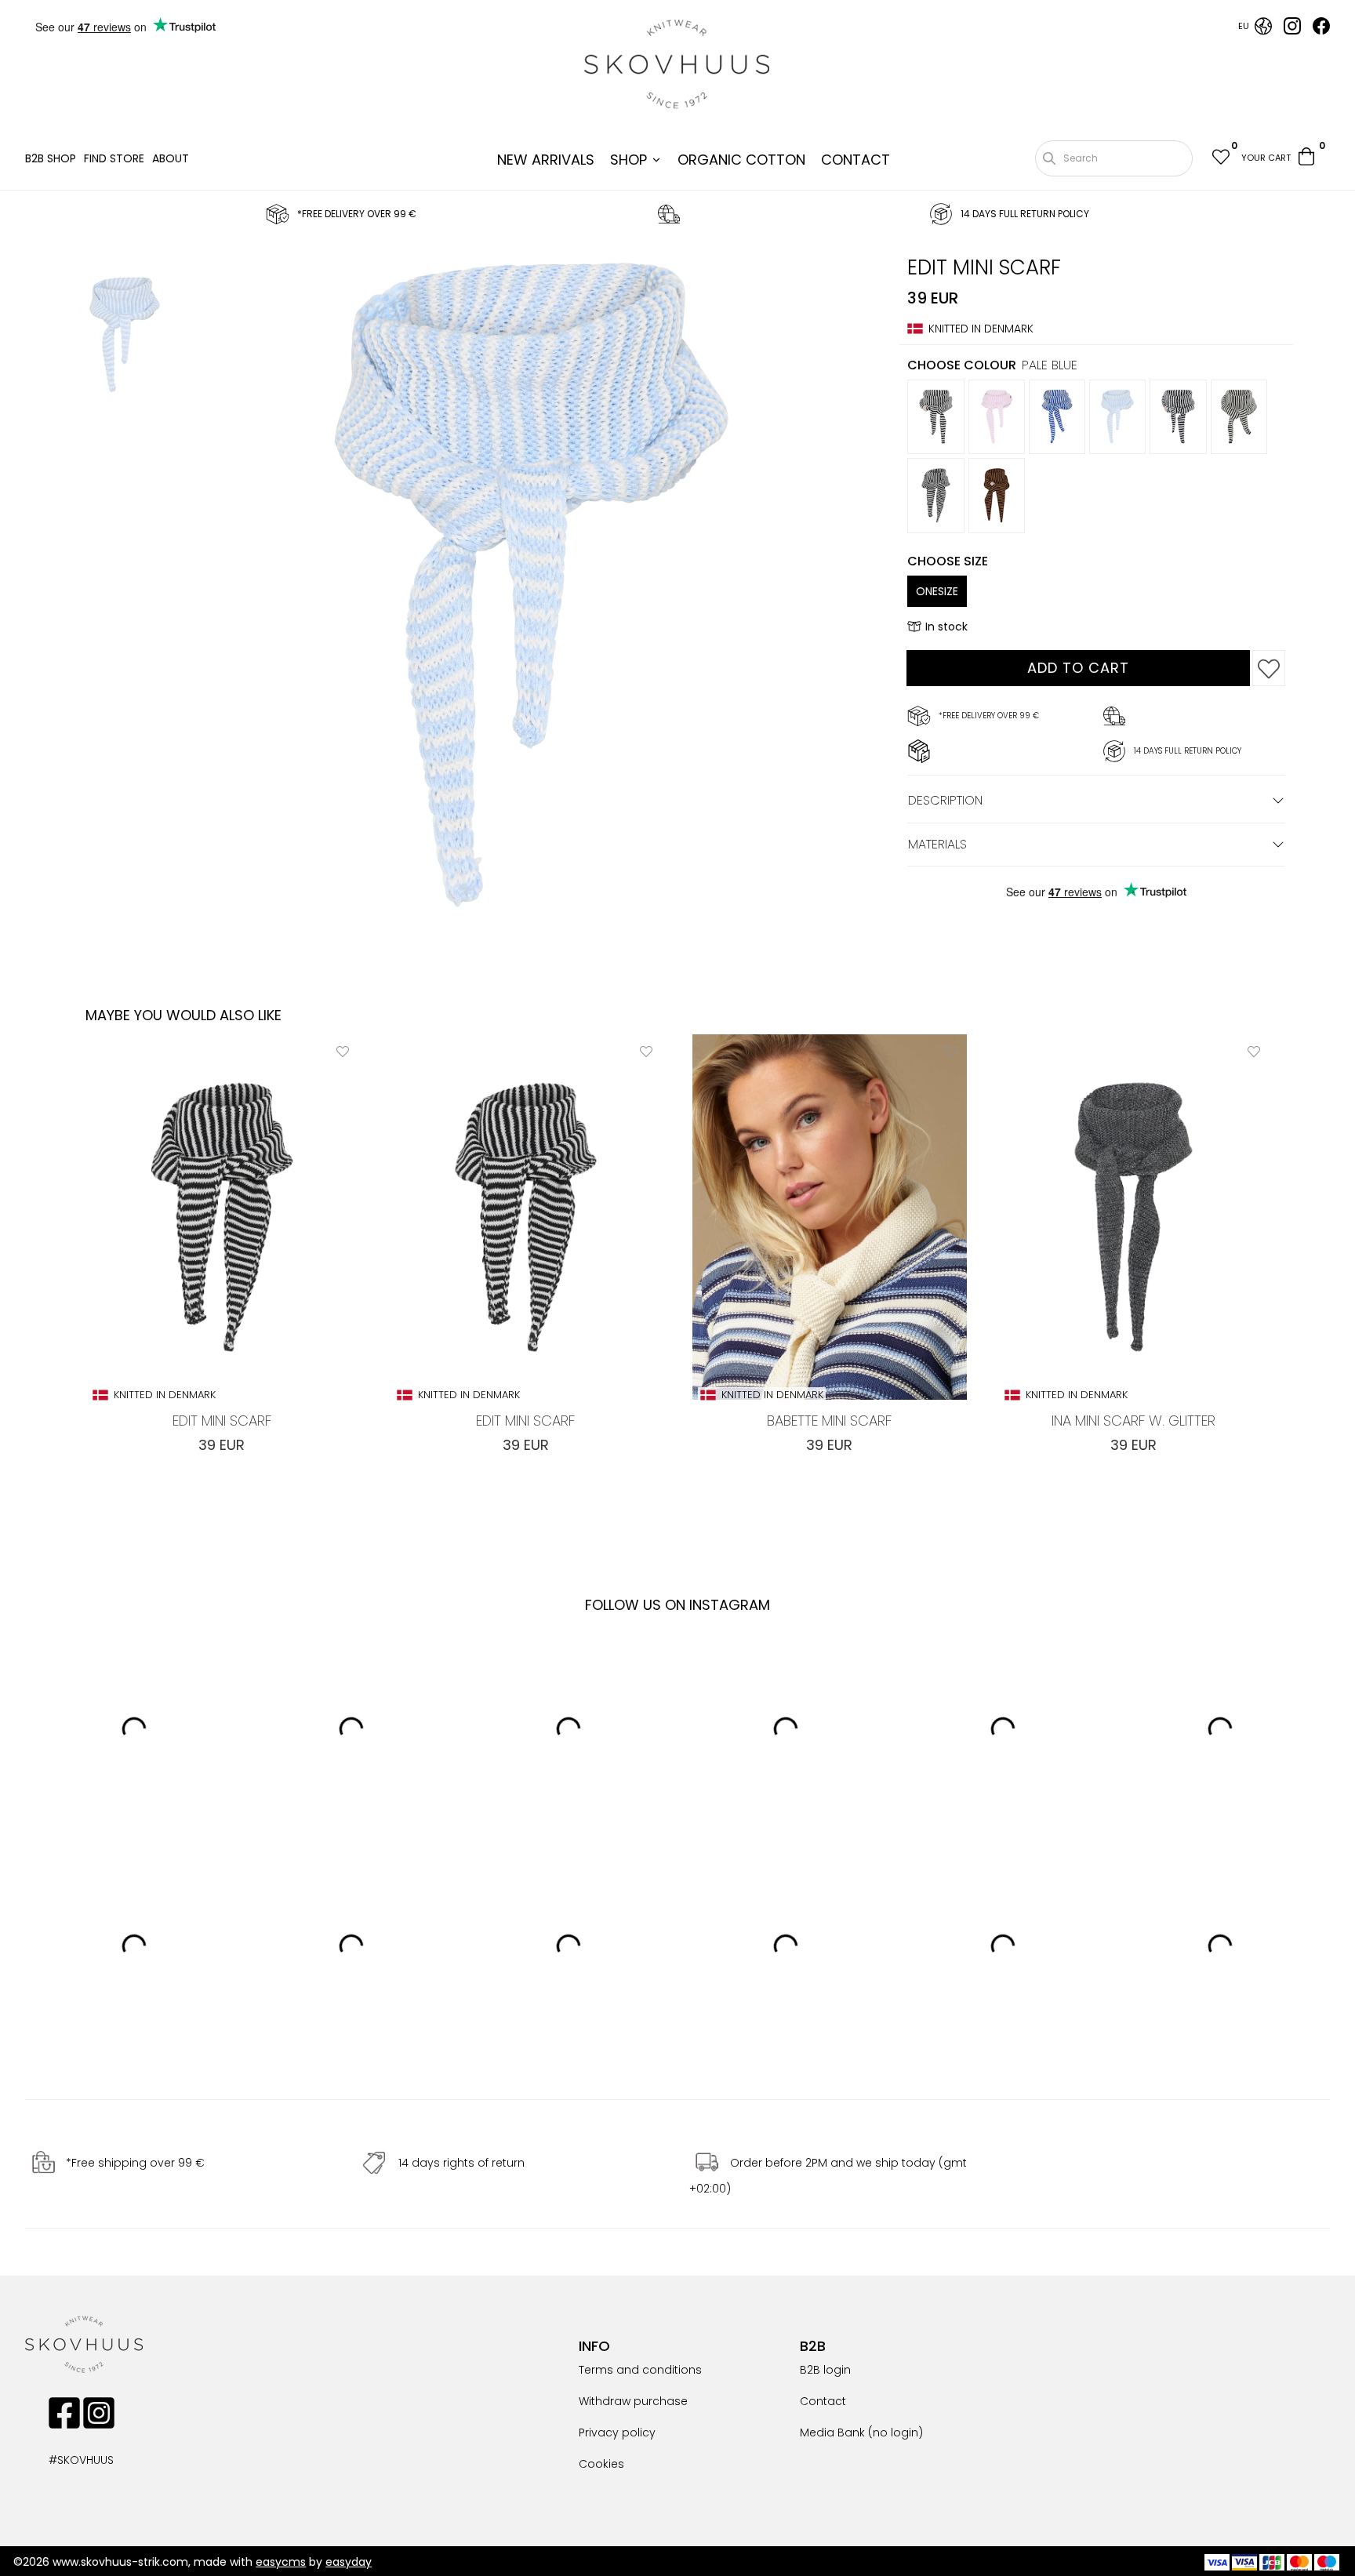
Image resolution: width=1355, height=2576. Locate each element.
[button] (1220, 159)
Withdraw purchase (633, 2401)
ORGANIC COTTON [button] (741, 160)
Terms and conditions (640, 2370)
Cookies (601, 2464)
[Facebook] (1321, 31)
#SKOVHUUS (64, 2460)
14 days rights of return (461, 2164)
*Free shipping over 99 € (135, 2164)
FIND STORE (114, 158)
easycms (281, 2562)
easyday (349, 2562)
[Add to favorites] (1269, 668)
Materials (937, 844)
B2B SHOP (51, 158)
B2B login (825, 2370)
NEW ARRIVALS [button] (546, 160)
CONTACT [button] (856, 160)
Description (945, 800)
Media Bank (832, 2432)
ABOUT (171, 158)
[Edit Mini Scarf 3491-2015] (125, 337)
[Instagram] (1292, 31)
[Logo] (677, 64)
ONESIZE (937, 591)
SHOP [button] (628, 160)
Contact (823, 2401)
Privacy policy (617, 2432)
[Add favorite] (343, 1051)
